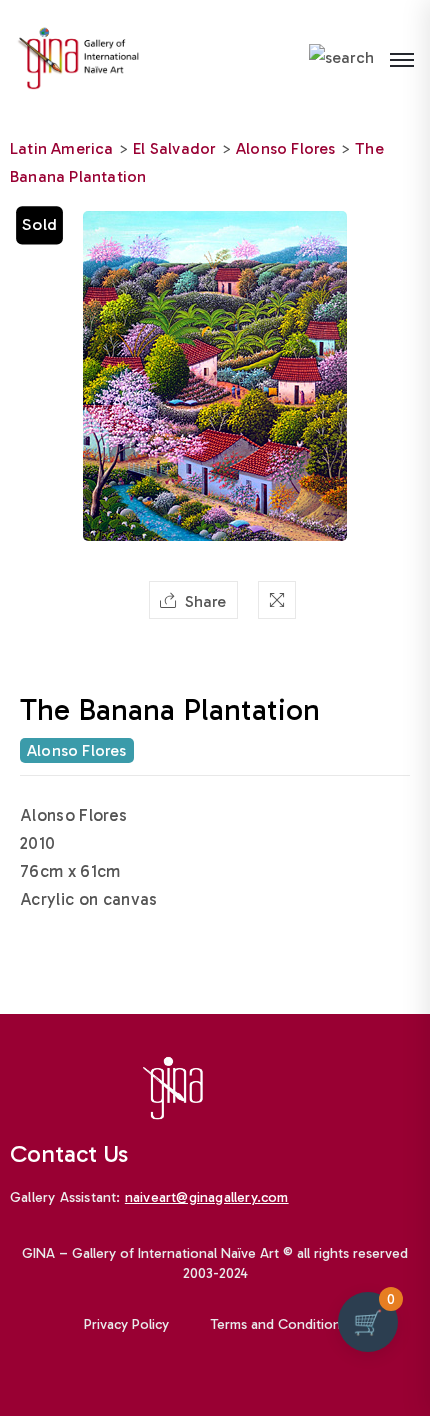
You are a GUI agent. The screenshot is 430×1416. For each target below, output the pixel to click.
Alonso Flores (286, 148)
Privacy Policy (126, 1324)
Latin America (62, 148)
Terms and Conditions (279, 1324)
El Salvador (174, 148)
